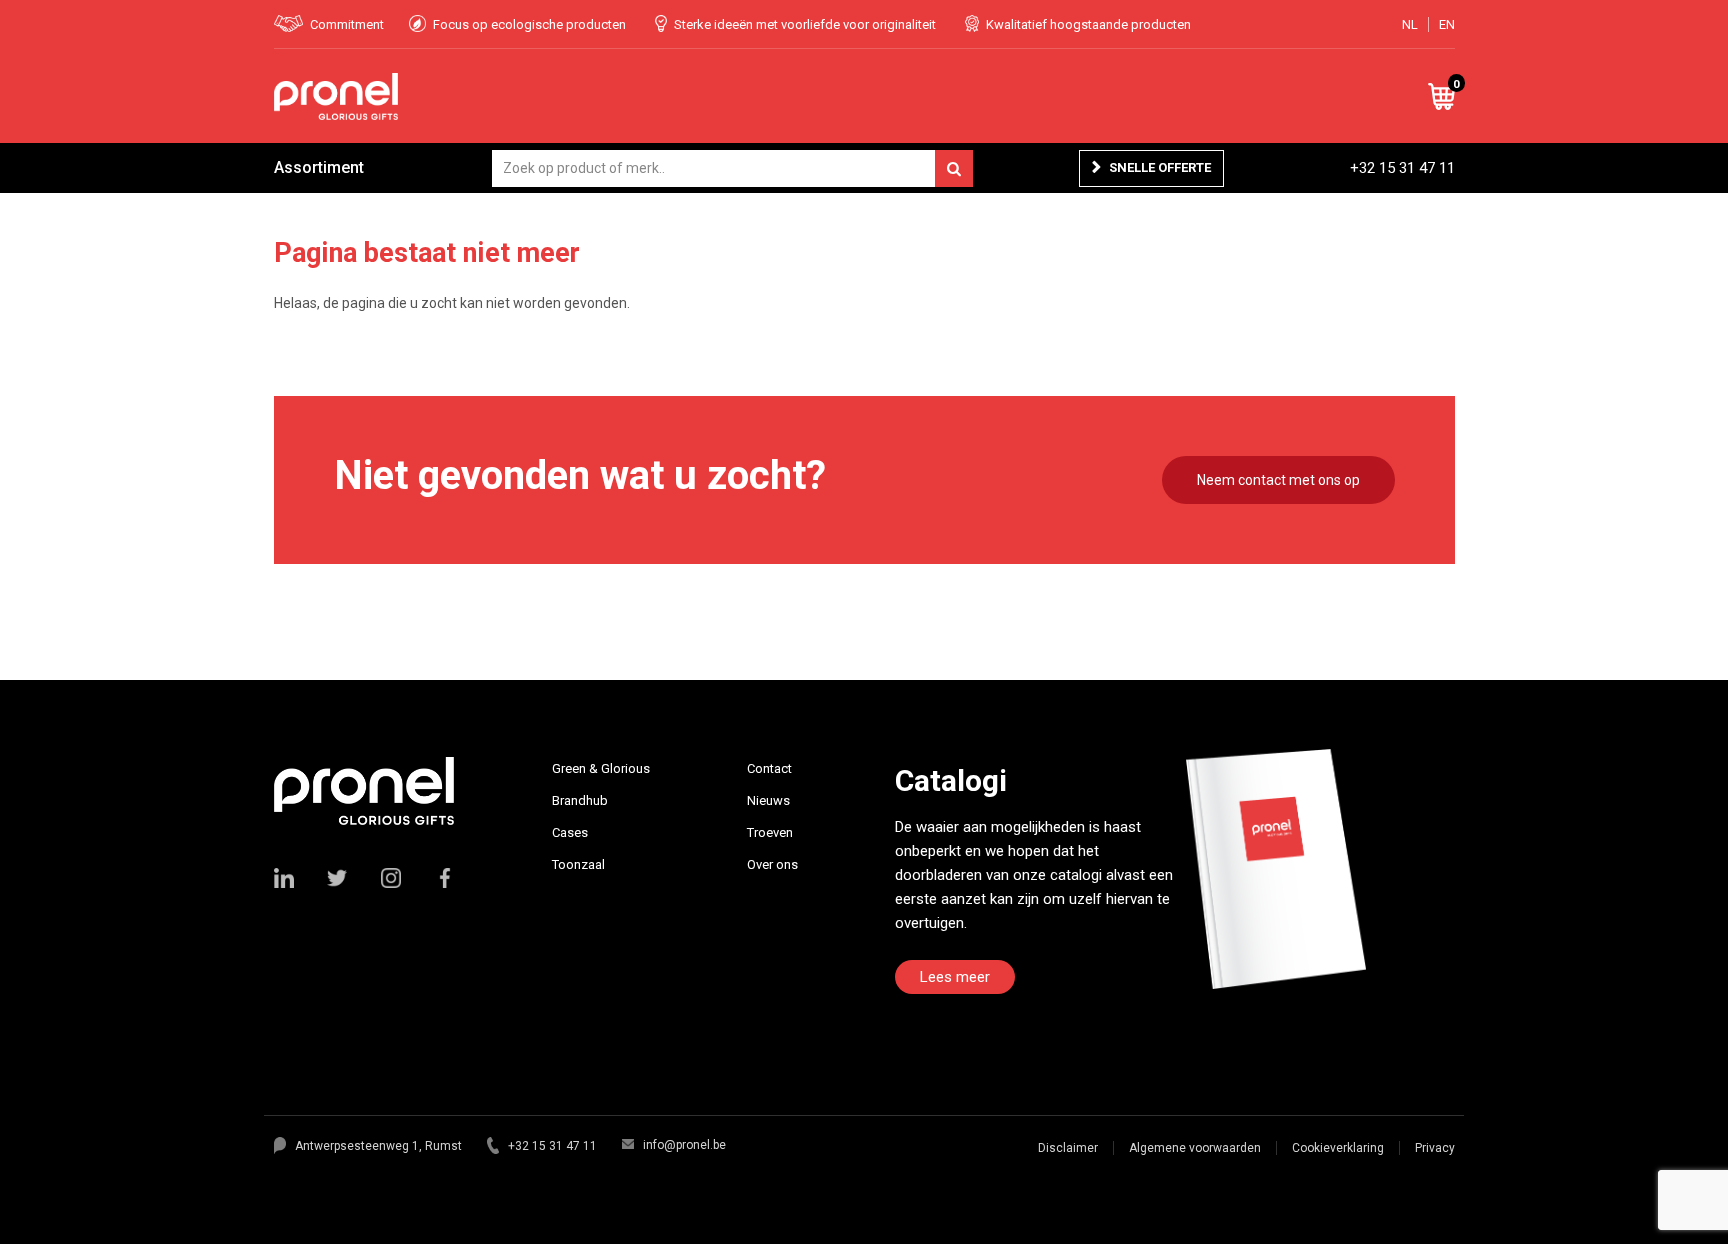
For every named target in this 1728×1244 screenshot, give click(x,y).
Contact (769, 768)
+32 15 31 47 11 (1402, 168)
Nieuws (768, 800)
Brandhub (580, 800)
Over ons (772, 864)
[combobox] (732, 168)
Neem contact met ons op (1278, 480)
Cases (570, 832)
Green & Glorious (601, 768)
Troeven (770, 832)
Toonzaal (578, 864)
